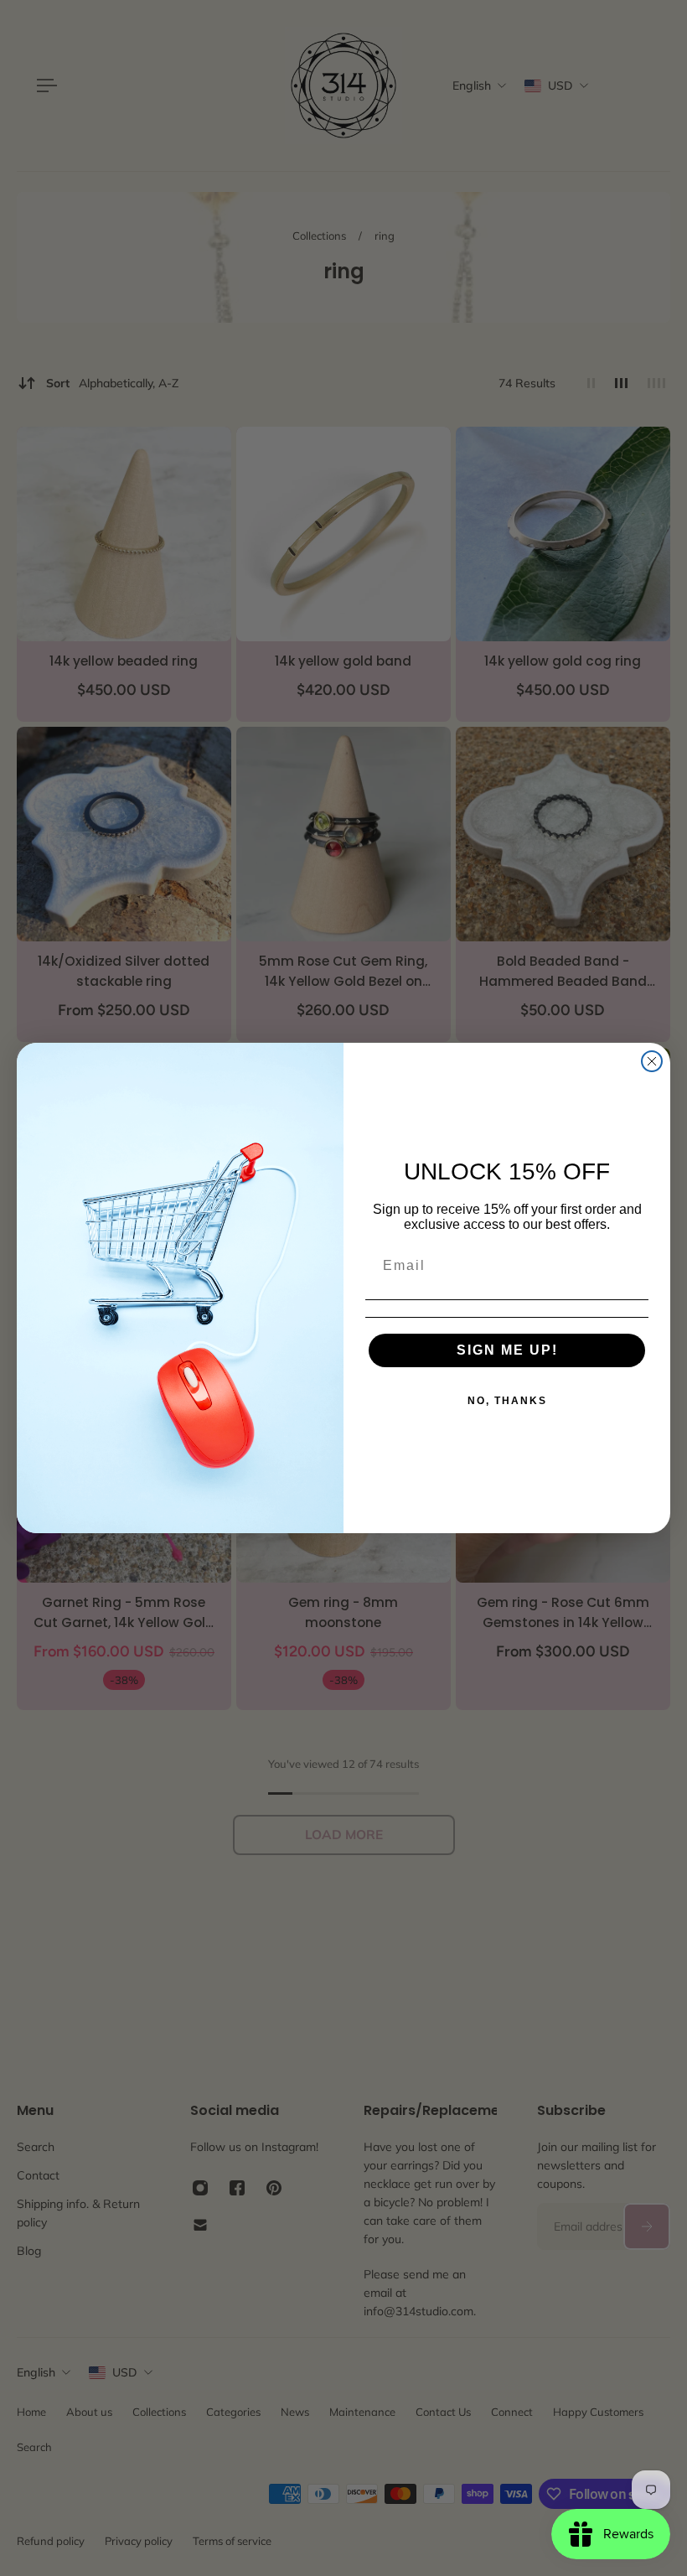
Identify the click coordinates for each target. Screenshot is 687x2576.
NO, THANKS (507, 1401)
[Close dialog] (652, 1061)
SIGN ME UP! (507, 1350)
